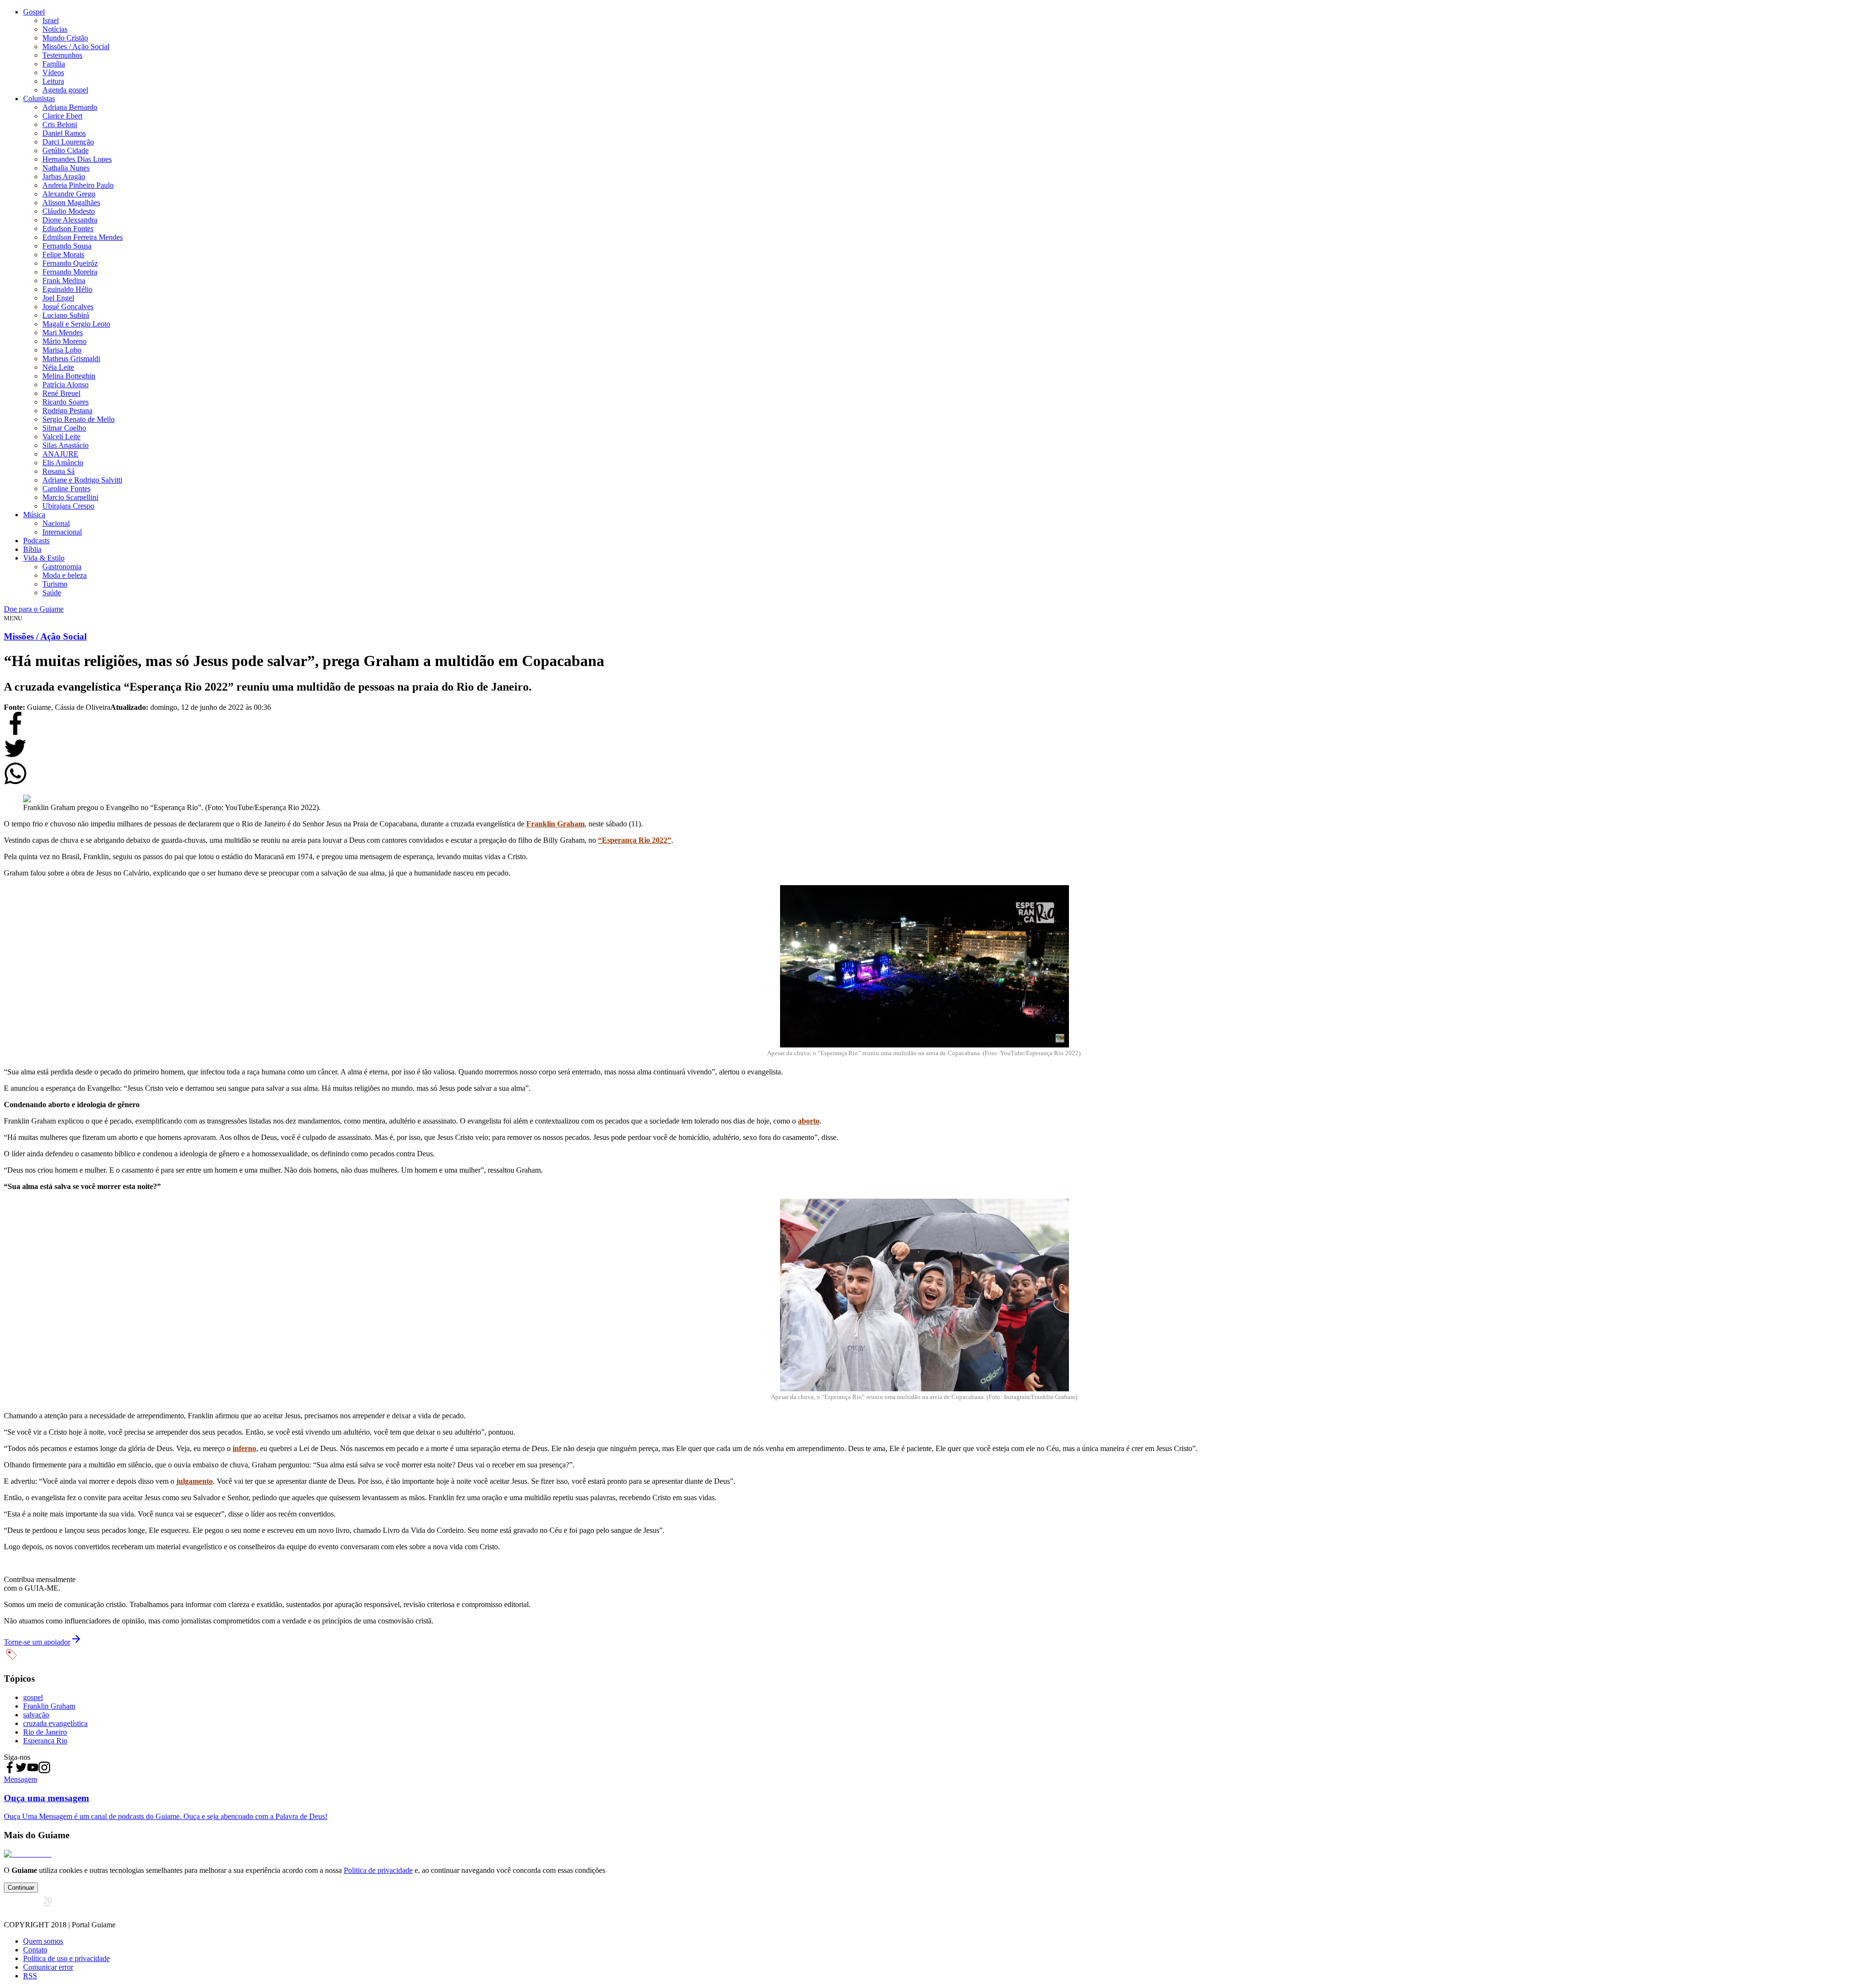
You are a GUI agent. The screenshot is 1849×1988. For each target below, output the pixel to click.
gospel (33, 1697)
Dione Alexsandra (70, 220)
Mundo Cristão (65, 38)
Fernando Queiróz (70, 263)
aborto (809, 1121)
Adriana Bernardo (70, 107)
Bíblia (32, 549)
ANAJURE (60, 454)
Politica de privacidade (378, 1870)
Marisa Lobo (62, 350)
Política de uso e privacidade (66, 1958)
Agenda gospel (65, 90)
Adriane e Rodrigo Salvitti (82, 480)
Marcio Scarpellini (70, 497)
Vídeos (53, 72)
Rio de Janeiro (45, 1732)
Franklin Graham (555, 824)
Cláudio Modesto (69, 211)
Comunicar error (48, 1967)
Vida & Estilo (44, 558)
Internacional (62, 532)
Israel (51, 20)
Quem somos (43, 1941)
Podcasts (36, 541)
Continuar (21, 1888)
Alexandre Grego (69, 194)
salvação (36, 1715)
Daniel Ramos (64, 133)
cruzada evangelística (55, 1723)
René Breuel (61, 393)
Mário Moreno (65, 341)
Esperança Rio (45, 1741)
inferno (244, 1448)
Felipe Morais (63, 255)
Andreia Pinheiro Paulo (78, 185)
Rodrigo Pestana (67, 411)
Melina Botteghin (69, 376)
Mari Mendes (63, 333)
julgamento (195, 1481)
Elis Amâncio (63, 463)
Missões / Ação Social (76, 46)
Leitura (53, 81)
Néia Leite (58, 367)
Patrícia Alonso (65, 385)
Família (54, 64)
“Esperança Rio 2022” (635, 840)
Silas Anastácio (65, 445)
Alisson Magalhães (71, 203)
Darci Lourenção (68, 142)
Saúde (52, 593)
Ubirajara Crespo (68, 506)
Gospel (34, 12)
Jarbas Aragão (64, 177)
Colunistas (39, 98)
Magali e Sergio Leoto (76, 324)
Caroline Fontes (66, 489)
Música (34, 515)
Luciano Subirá (66, 315)
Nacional (56, 523)
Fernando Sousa (67, 246)
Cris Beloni (60, 124)
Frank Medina (64, 281)
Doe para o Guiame (34, 609)
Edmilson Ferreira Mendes (83, 237)
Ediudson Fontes (68, 229)
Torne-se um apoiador (37, 1642)
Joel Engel (58, 298)
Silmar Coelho (64, 428)
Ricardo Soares (65, 402)
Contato (35, 1950)
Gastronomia (62, 567)
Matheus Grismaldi (71, 359)
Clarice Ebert (62, 116)
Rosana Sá (59, 471)
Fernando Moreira (70, 272)
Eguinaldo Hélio (67, 289)
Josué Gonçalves (68, 307)
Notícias (55, 29)
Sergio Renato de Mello (78, 419)
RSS (30, 1976)
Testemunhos (62, 55)
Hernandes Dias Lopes (77, 159)
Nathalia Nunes (66, 168)
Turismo (55, 584)
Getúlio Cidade (65, 150)
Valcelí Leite (61, 437)
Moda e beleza (65, 575)
